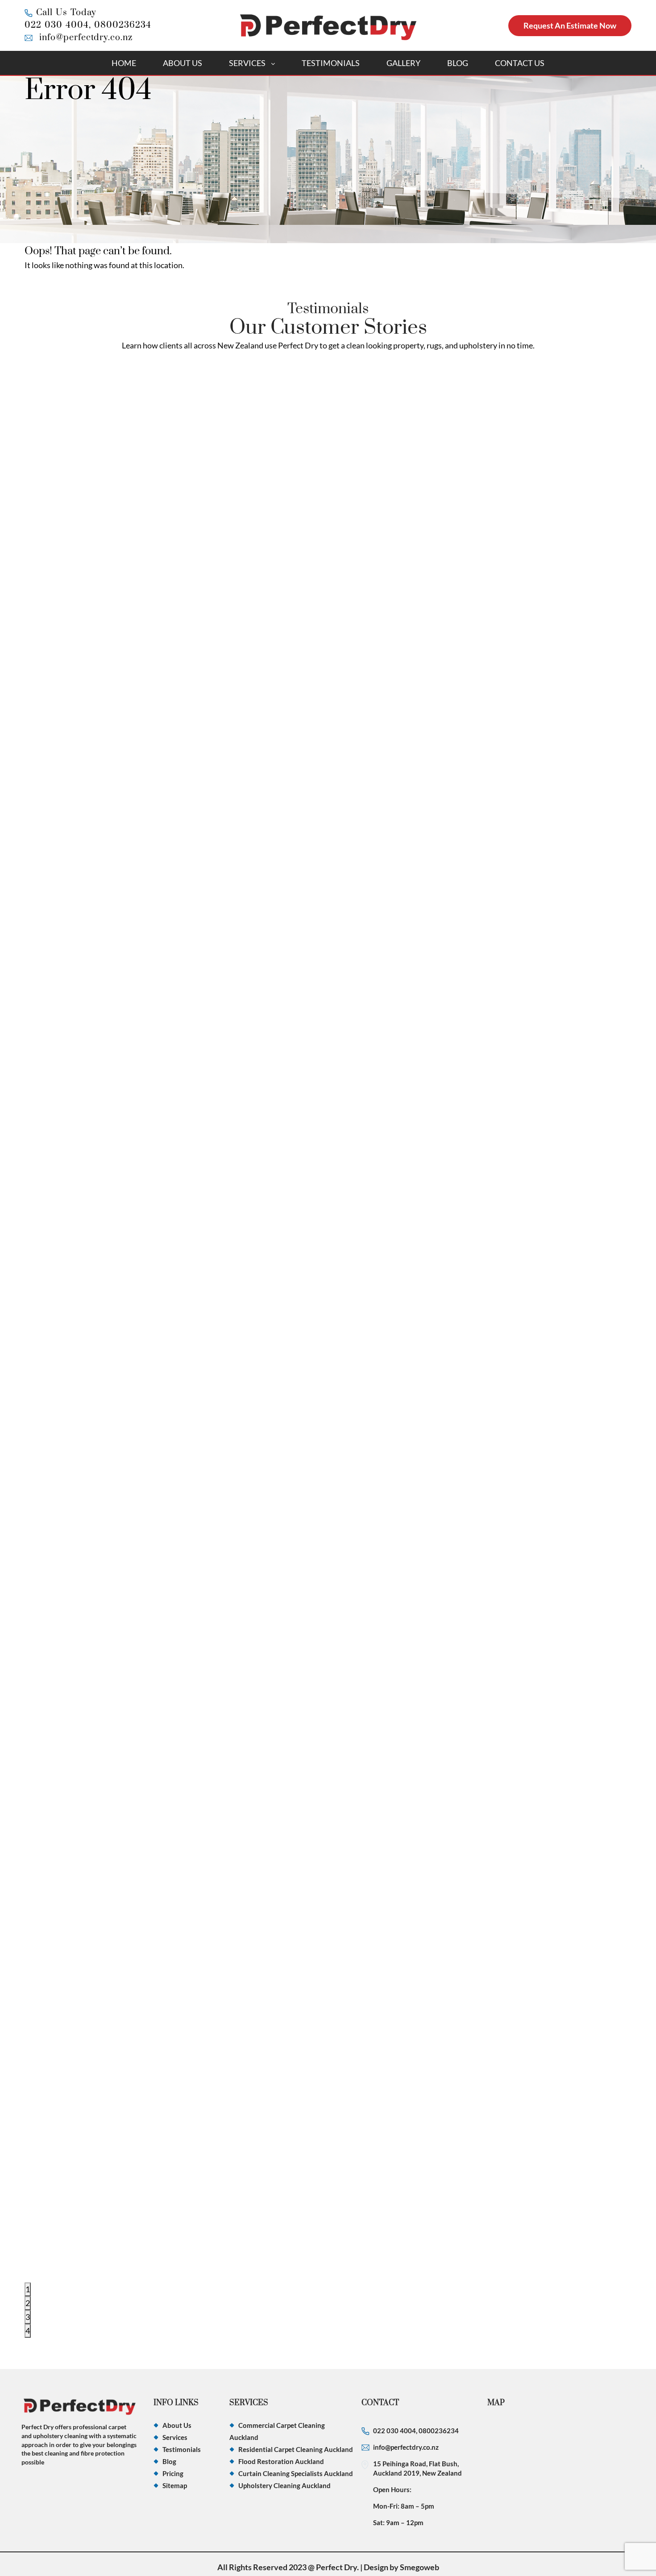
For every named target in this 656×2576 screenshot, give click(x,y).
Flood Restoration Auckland (281, 2461)
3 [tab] (28, 2317)
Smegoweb (419, 2567)
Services (247, 63)
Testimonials (331, 63)
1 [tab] (28, 2289)
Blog (458, 63)
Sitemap (175, 2485)
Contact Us (520, 63)
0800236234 (123, 25)
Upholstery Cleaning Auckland (284, 2485)
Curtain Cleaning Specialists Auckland (296, 2473)
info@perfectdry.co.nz (86, 38)
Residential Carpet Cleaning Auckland (296, 2449)
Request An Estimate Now (570, 25)
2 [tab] (28, 2303)
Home (124, 63)
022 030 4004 (57, 25)
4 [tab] (28, 2331)
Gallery (403, 63)
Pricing (173, 2473)
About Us (183, 63)
